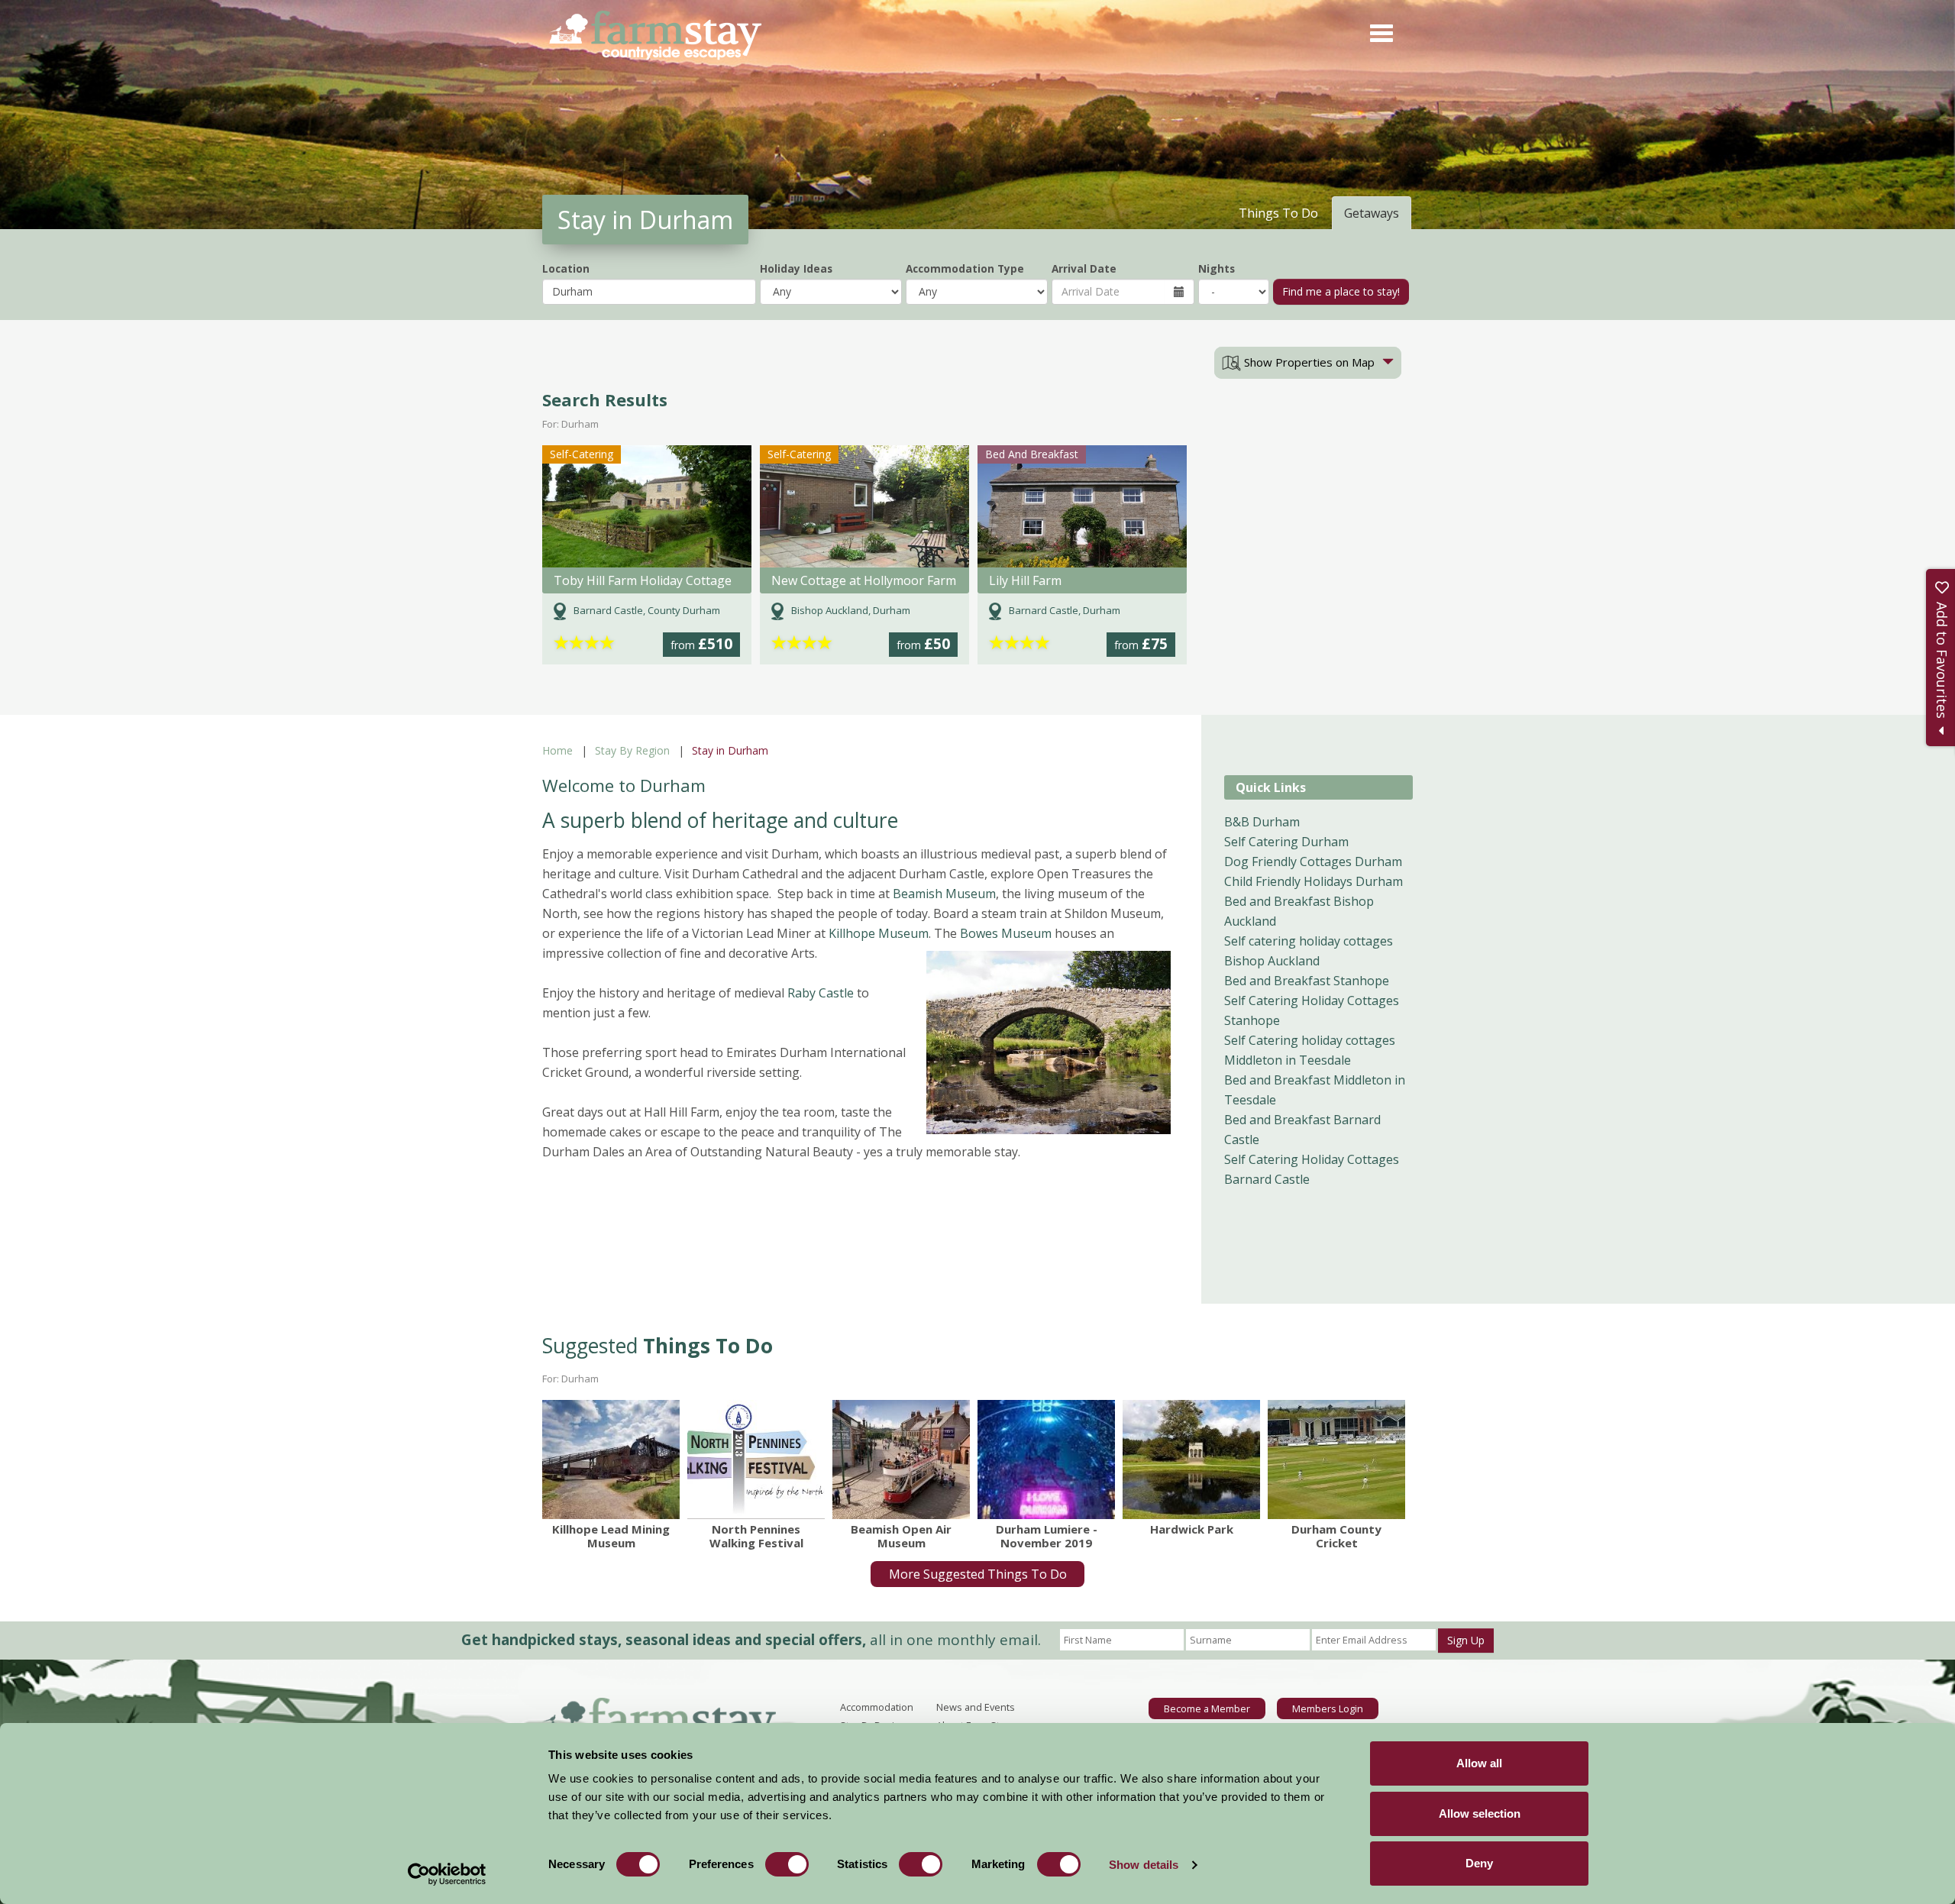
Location (566, 268)
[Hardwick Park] (1191, 1460)
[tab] (1308, 363)
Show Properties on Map (1308, 362)
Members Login (1328, 1708)
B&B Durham (1262, 822)
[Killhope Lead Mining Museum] (611, 1460)
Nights (1217, 268)
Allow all (1479, 1763)
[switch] (787, 1864)
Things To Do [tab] (1278, 213)
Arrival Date (1084, 268)
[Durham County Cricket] (1336, 1460)
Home (557, 750)
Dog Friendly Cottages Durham (1313, 861)
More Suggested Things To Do (978, 1574)
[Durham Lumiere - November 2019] (1046, 1460)
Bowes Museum (1006, 933)
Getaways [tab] (1372, 213)
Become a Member (1207, 1708)
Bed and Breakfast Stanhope (1307, 981)
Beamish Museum (944, 894)
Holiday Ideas (796, 268)
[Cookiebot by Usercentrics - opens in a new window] (447, 1874)
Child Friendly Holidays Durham (1314, 881)
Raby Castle (819, 993)
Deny (1479, 1863)
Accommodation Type (965, 268)
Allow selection (1480, 1813)
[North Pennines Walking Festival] (756, 1460)
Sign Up (1466, 1640)
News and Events (976, 1707)
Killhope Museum (879, 933)
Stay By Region (632, 750)
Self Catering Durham (1286, 842)
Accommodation (877, 1707)
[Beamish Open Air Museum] (901, 1460)
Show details (1144, 1865)
